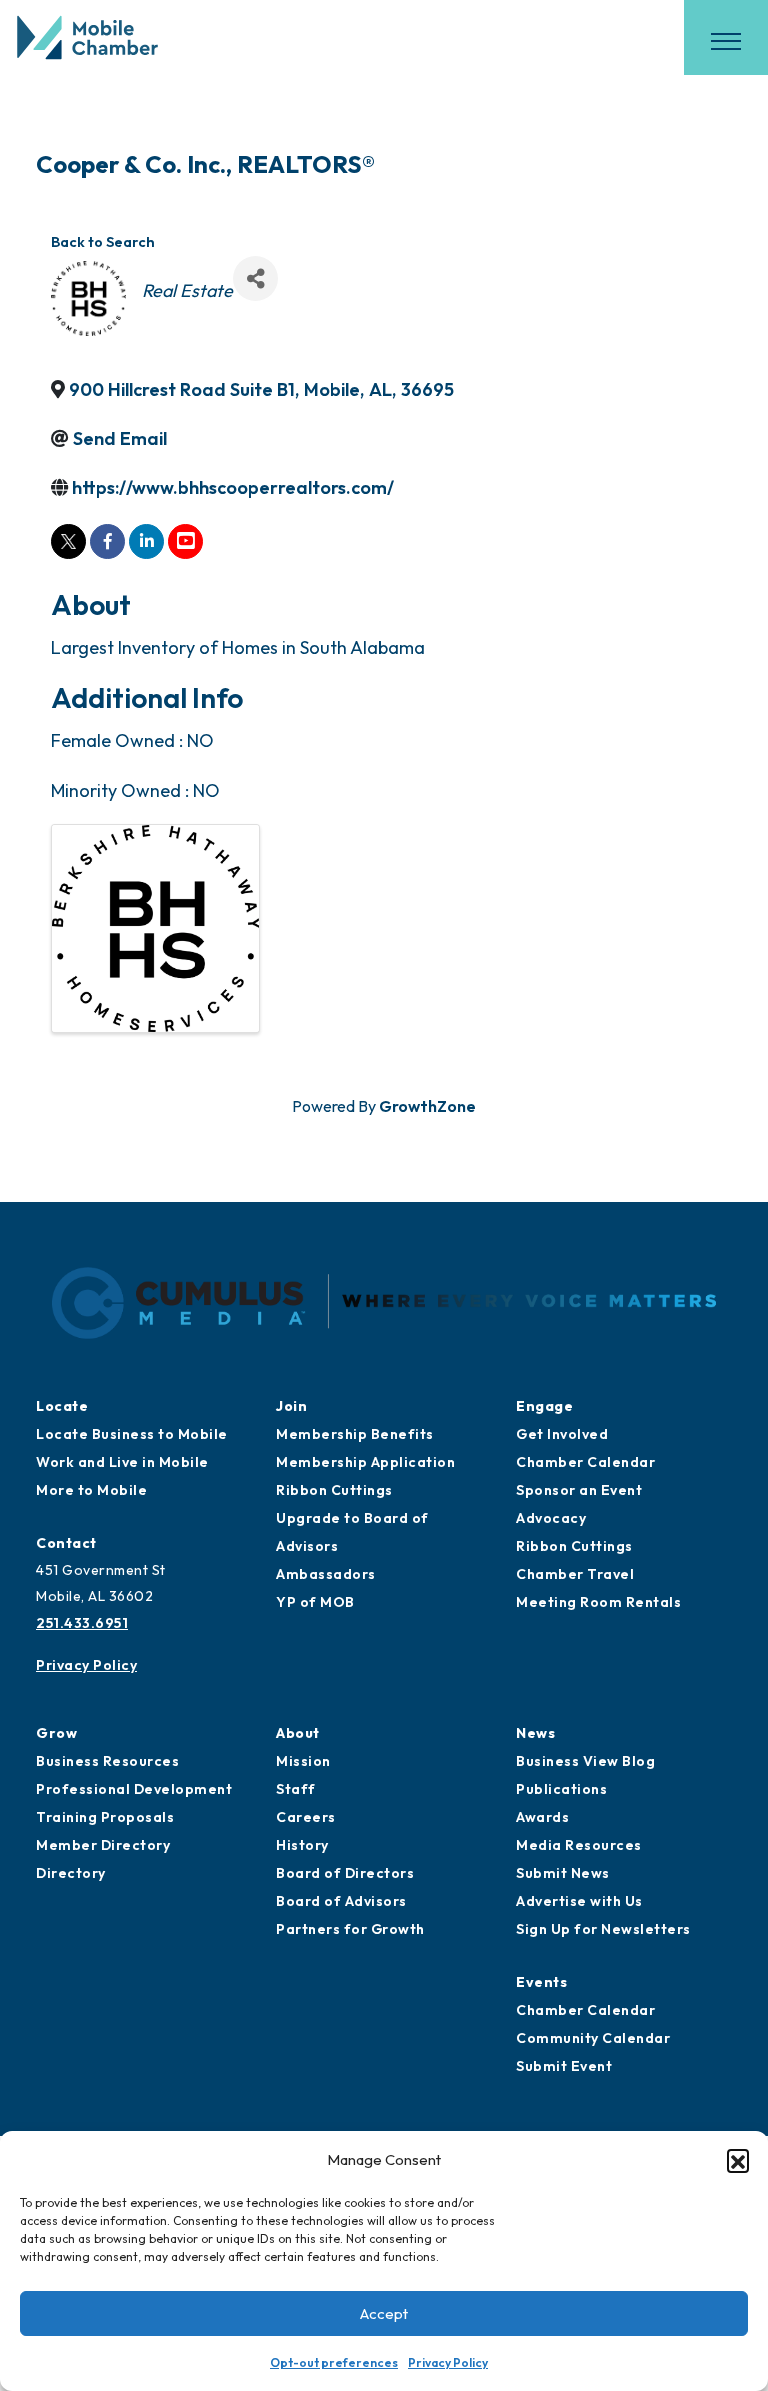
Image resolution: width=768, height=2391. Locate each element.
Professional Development (134, 1789)
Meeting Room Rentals (598, 1602)
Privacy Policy (448, 2362)
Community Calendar (593, 2038)
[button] (738, 2160)
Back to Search (103, 242)
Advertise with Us (579, 1901)
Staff (296, 1789)
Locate (62, 1406)
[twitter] (68, 541)
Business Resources (107, 1761)
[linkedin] (146, 541)
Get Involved (562, 1434)
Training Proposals (105, 1817)
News (535, 1733)
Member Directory (103, 1845)
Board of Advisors (341, 1901)
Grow (56, 1733)
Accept (384, 2313)
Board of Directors (345, 1873)
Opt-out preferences (334, 2362)
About (298, 1733)
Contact (66, 1543)
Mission (303, 1761)
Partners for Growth (350, 1929)
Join (291, 1406)
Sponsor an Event (579, 1490)
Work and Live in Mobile (122, 1462)
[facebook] (107, 541)
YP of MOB (315, 1602)
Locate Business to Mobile (132, 1434)
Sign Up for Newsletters (603, 1929)
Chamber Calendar (585, 1462)
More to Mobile (91, 1490)
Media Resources (579, 1845)
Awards (542, 1817)
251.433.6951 (82, 1623)
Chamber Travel (575, 1574)
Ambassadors (326, 1574)
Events (541, 1982)
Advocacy (551, 1518)
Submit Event (564, 2066)
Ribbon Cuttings (334, 1490)
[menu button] (726, 41)
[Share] (255, 278)
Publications (561, 1789)
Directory (71, 1873)
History (302, 1845)
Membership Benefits (355, 1434)
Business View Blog (585, 1761)
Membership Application (365, 1462)
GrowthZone (427, 1106)
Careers (306, 1817)
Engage (544, 1406)
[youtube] (185, 541)
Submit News (563, 1873)
